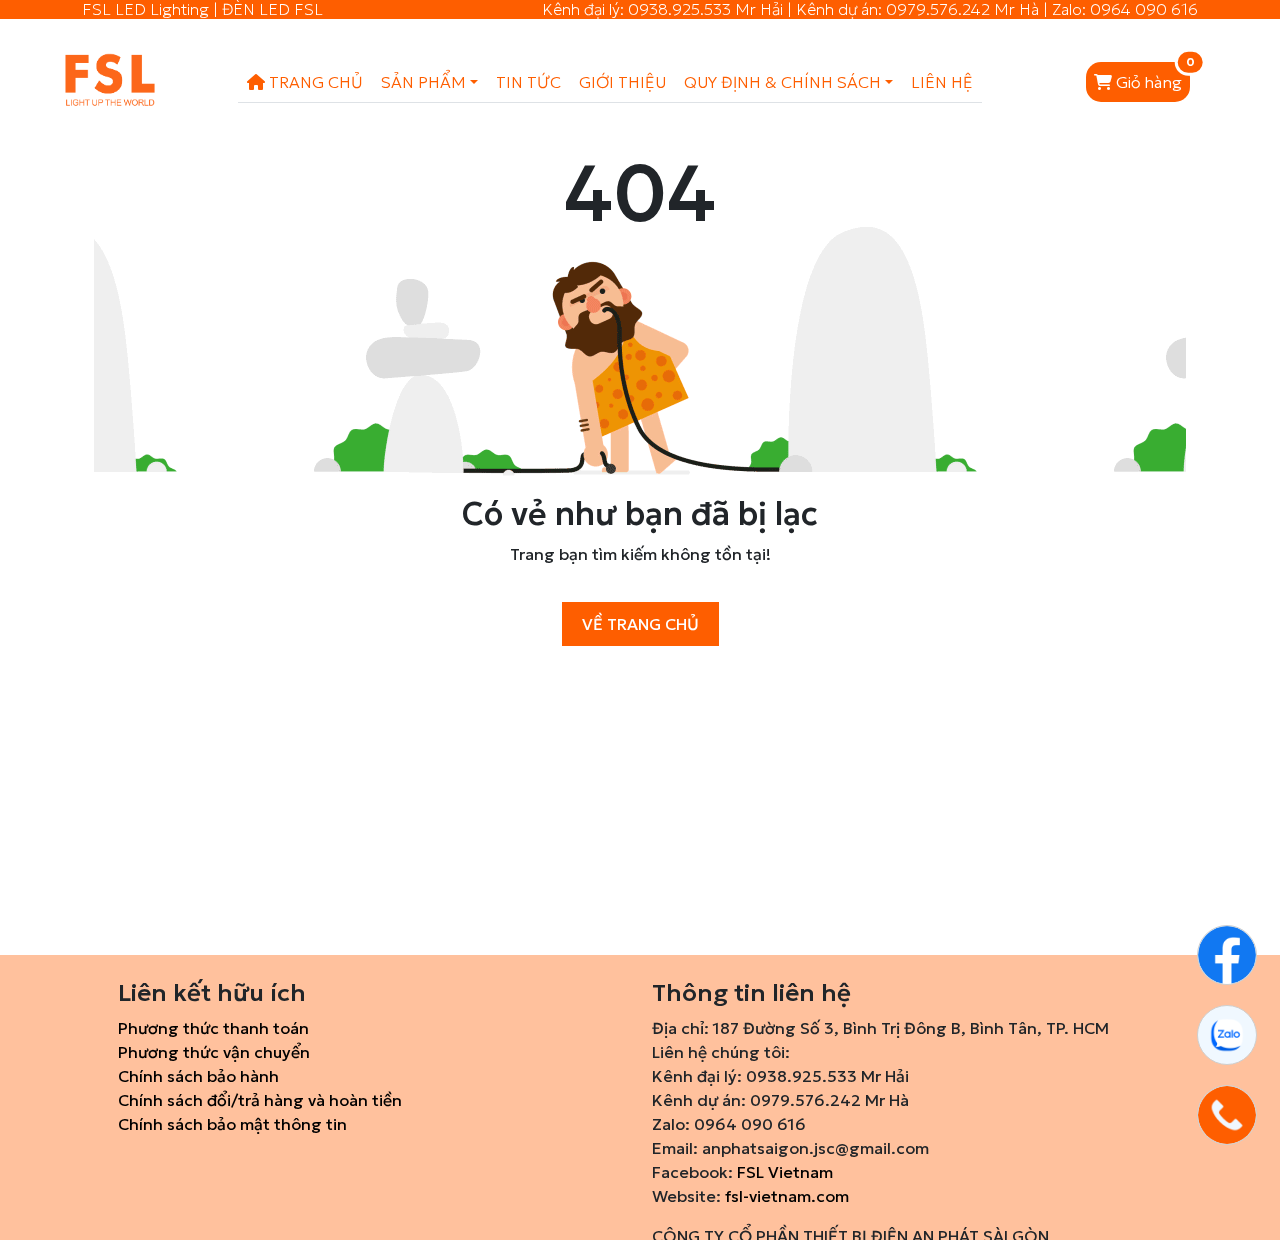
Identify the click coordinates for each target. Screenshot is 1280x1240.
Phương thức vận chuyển (214, 1052)
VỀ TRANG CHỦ (640, 624)
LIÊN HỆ (942, 82)
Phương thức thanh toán (213, 1028)
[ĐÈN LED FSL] (89, 82)
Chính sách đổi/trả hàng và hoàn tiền (260, 1100)
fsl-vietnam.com (787, 1196)
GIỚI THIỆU (622, 82)
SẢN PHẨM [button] (423, 82)
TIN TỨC (528, 82)
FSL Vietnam (785, 1172)
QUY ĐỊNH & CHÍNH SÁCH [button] (782, 82)
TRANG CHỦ (314, 82)
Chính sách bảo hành (198, 1076)
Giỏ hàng (1153, 77)
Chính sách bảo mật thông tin (232, 1124)
